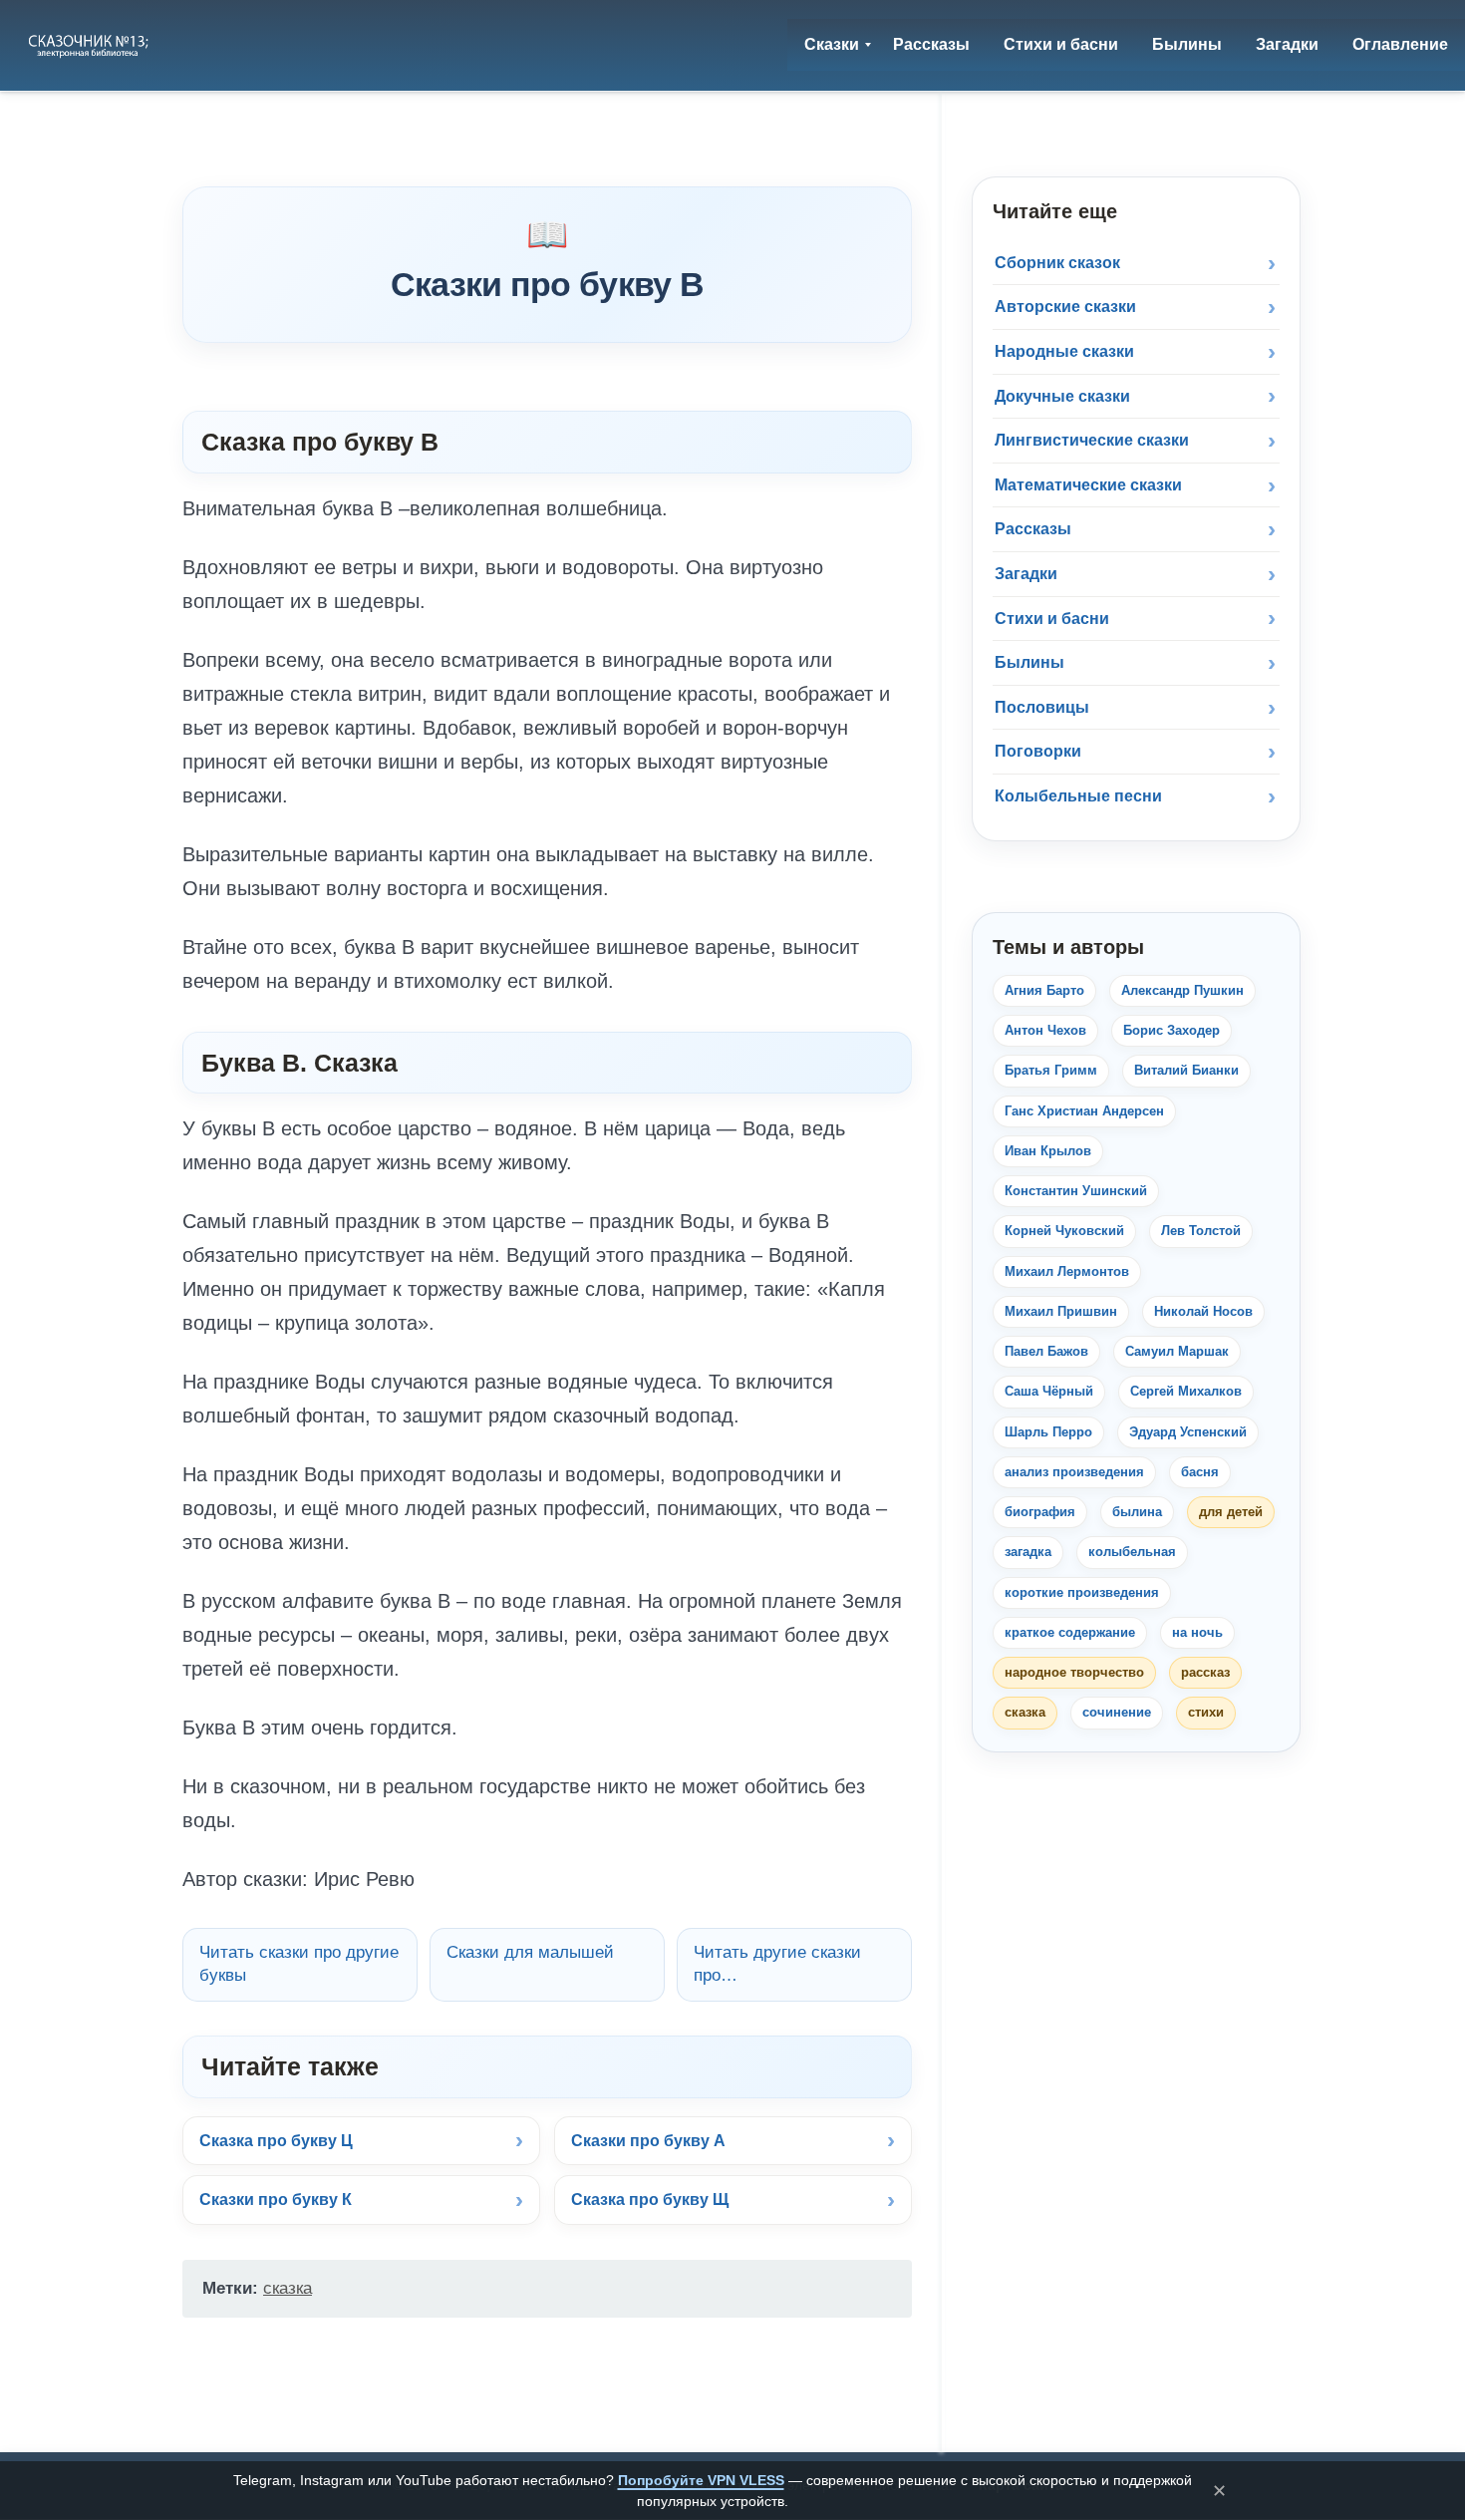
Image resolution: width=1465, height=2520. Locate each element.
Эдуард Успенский (1188, 1432)
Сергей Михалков (1186, 1391)
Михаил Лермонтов (1067, 1271)
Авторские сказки (1065, 307)
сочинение (1117, 1712)
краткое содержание (1070, 1632)
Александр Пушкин (1182, 990)
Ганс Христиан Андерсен (1084, 1111)
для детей (1231, 1512)
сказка (288, 2288)
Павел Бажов (1046, 1351)
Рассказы (1033, 529)
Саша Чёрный (1049, 1391)
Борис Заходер (1172, 1030)
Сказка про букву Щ (650, 2200)
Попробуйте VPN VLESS (701, 2480)
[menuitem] (832, 45)
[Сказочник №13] (90, 45)
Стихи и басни (1052, 619)
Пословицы (1042, 707)
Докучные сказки (1062, 396)
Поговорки (1038, 751)
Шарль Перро (1048, 1432)
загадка (1028, 1552)
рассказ (1205, 1672)
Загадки (1026, 574)
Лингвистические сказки (1092, 440)
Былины (1029, 662)
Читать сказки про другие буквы (299, 1964)
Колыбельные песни (1078, 796)
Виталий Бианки (1186, 1070)
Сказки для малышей (530, 1952)
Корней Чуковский (1064, 1231)
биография (1040, 1512)
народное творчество (1074, 1672)
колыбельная (1132, 1552)
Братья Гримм (1051, 1070)
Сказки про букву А (648, 2141)
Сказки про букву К (276, 2200)
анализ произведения (1074, 1472)
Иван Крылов (1048, 1151)
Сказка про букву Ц (276, 2141)
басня (1200, 1472)
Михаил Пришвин (1061, 1311)
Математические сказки (1088, 485)
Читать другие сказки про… (777, 1964)
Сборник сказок (1057, 263)
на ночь (1197, 1632)
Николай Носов (1203, 1311)
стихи (1206, 1712)
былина (1137, 1512)
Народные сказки (1064, 351)
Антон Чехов (1045, 1030)
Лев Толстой (1201, 1231)
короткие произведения (1082, 1592)
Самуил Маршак (1177, 1351)
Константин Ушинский (1076, 1191)
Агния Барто (1044, 990)
